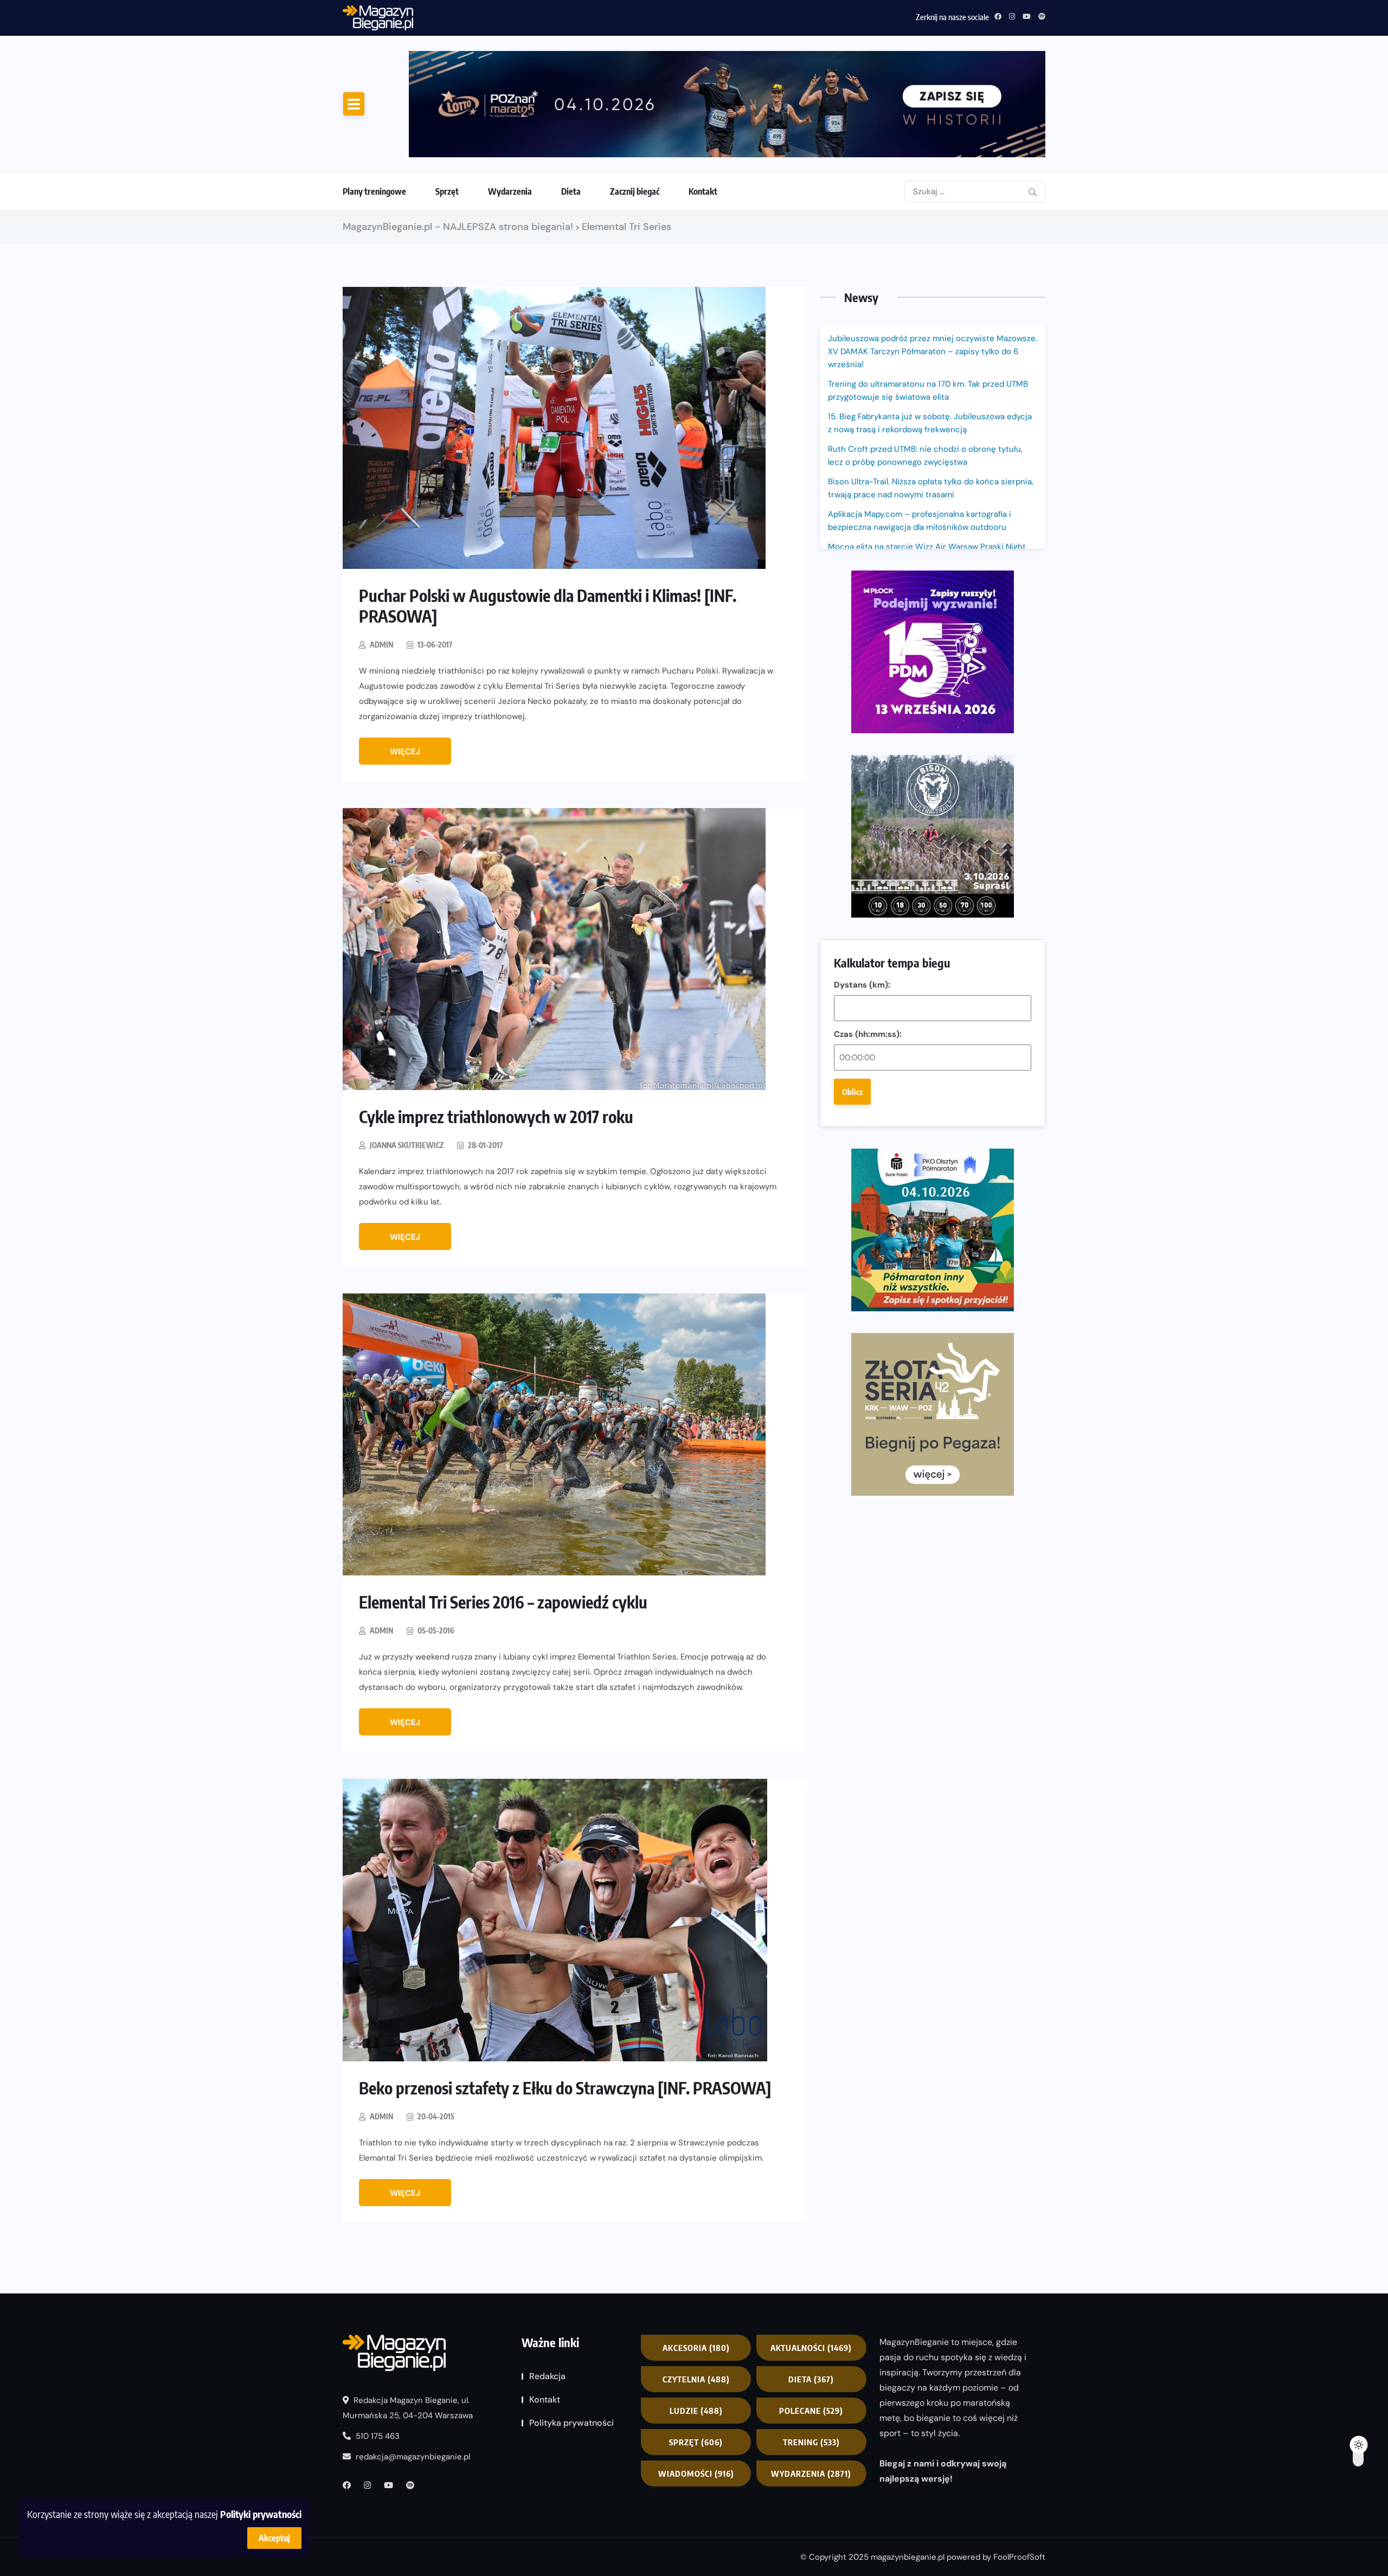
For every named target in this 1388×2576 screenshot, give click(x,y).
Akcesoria (696, 2348)
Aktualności (811, 2348)
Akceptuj (274, 2538)
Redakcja (547, 2376)
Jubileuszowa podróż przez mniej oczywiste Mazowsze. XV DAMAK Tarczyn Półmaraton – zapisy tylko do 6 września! (933, 351)
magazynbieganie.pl (908, 2556)
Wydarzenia (510, 191)
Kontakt (703, 191)
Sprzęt (447, 191)
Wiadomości (696, 2474)
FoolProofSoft (1019, 2556)
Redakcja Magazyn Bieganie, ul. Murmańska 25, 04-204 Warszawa (408, 2408)
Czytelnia (696, 2379)
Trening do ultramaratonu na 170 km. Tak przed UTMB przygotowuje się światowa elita (928, 390)
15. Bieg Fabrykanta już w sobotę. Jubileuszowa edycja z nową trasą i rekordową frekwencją (930, 423)
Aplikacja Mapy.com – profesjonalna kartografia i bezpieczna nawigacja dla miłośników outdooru (920, 521)
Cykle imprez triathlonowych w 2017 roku (496, 1117)
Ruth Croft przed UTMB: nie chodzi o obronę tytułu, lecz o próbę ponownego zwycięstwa (578, 16)
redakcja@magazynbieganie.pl (413, 2457)
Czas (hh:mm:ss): (868, 1034)
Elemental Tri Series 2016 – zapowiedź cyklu (503, 1602)
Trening (811, 2442)
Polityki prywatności (261, 2514)
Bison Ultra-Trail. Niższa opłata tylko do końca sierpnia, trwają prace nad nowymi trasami (931, 488)
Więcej (405, 752)
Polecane (811, 2411)
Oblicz (852, 1092)
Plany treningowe (374, 191)
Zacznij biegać (635, 191)
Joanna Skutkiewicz (407, 1145)
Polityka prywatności (571, 2423)
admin (381, 645)
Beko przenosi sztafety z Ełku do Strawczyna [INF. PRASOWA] (565, 2088)
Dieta (571, 191)
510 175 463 (377, 2436)
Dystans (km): (862, 985)
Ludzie (696, 2411)
